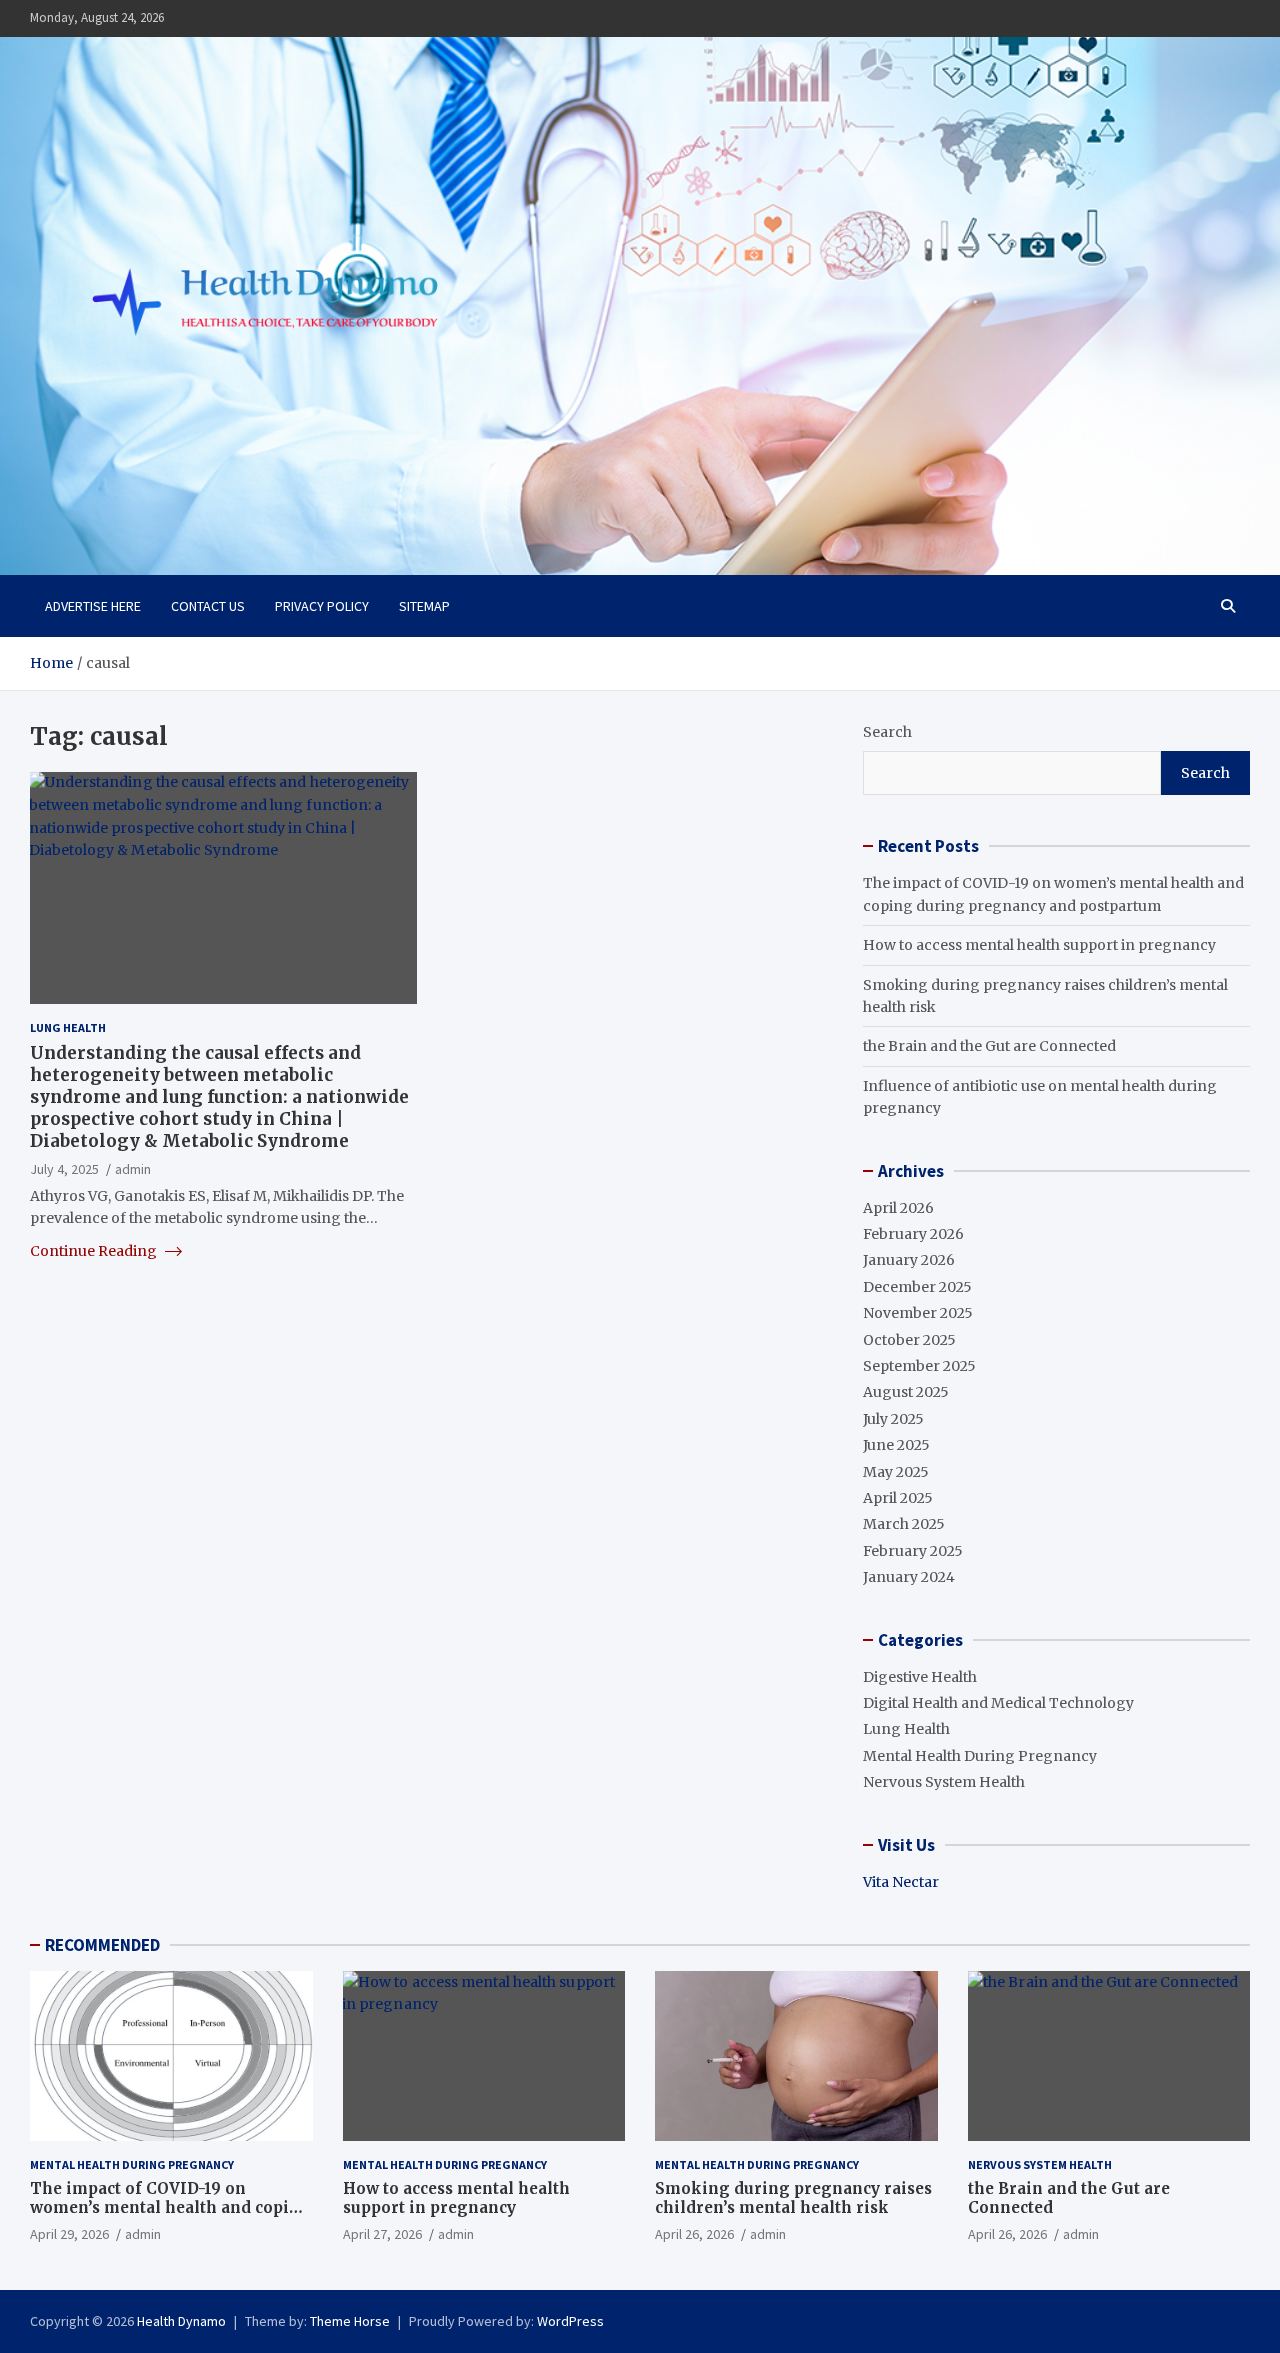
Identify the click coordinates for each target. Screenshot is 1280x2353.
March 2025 (904, 1524)
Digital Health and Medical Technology (998, 1703)
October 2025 (909, 1340)
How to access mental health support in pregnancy (1039, 945)
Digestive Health (920, 1677)
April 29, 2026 (69, 2234)
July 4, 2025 (64, 1168)
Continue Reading (95, 1251)
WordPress (570, 2321)
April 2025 (898, 1498)
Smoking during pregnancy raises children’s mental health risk (793, 2198)
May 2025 (896, 1472)
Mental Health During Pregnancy (980, 1756)
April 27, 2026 (382, 2234)
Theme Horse (350, 2321)
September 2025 (919, 1366)
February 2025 (913, 1551)
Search (887, 732)
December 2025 (917, 1287)
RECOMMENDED (102, 1945)
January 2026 (909, 1260)
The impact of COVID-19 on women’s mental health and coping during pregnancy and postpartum (170, 2208)
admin (133, 1168)
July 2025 (893, 1419)
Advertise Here (93, 606)
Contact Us (208, 606)
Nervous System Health (944, 1782)
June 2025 (896, 1445)
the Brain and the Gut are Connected (989, 1046)
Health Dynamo (181, 2321)
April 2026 (898, 1208)
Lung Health (68, 1027)
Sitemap (424, 606)
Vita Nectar (901, 1882)
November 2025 (918, 1313)
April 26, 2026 (694, 2234)
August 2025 (906, 1392)
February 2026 (913, 1234)
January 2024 (909, 1577)
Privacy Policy (322, 606)
